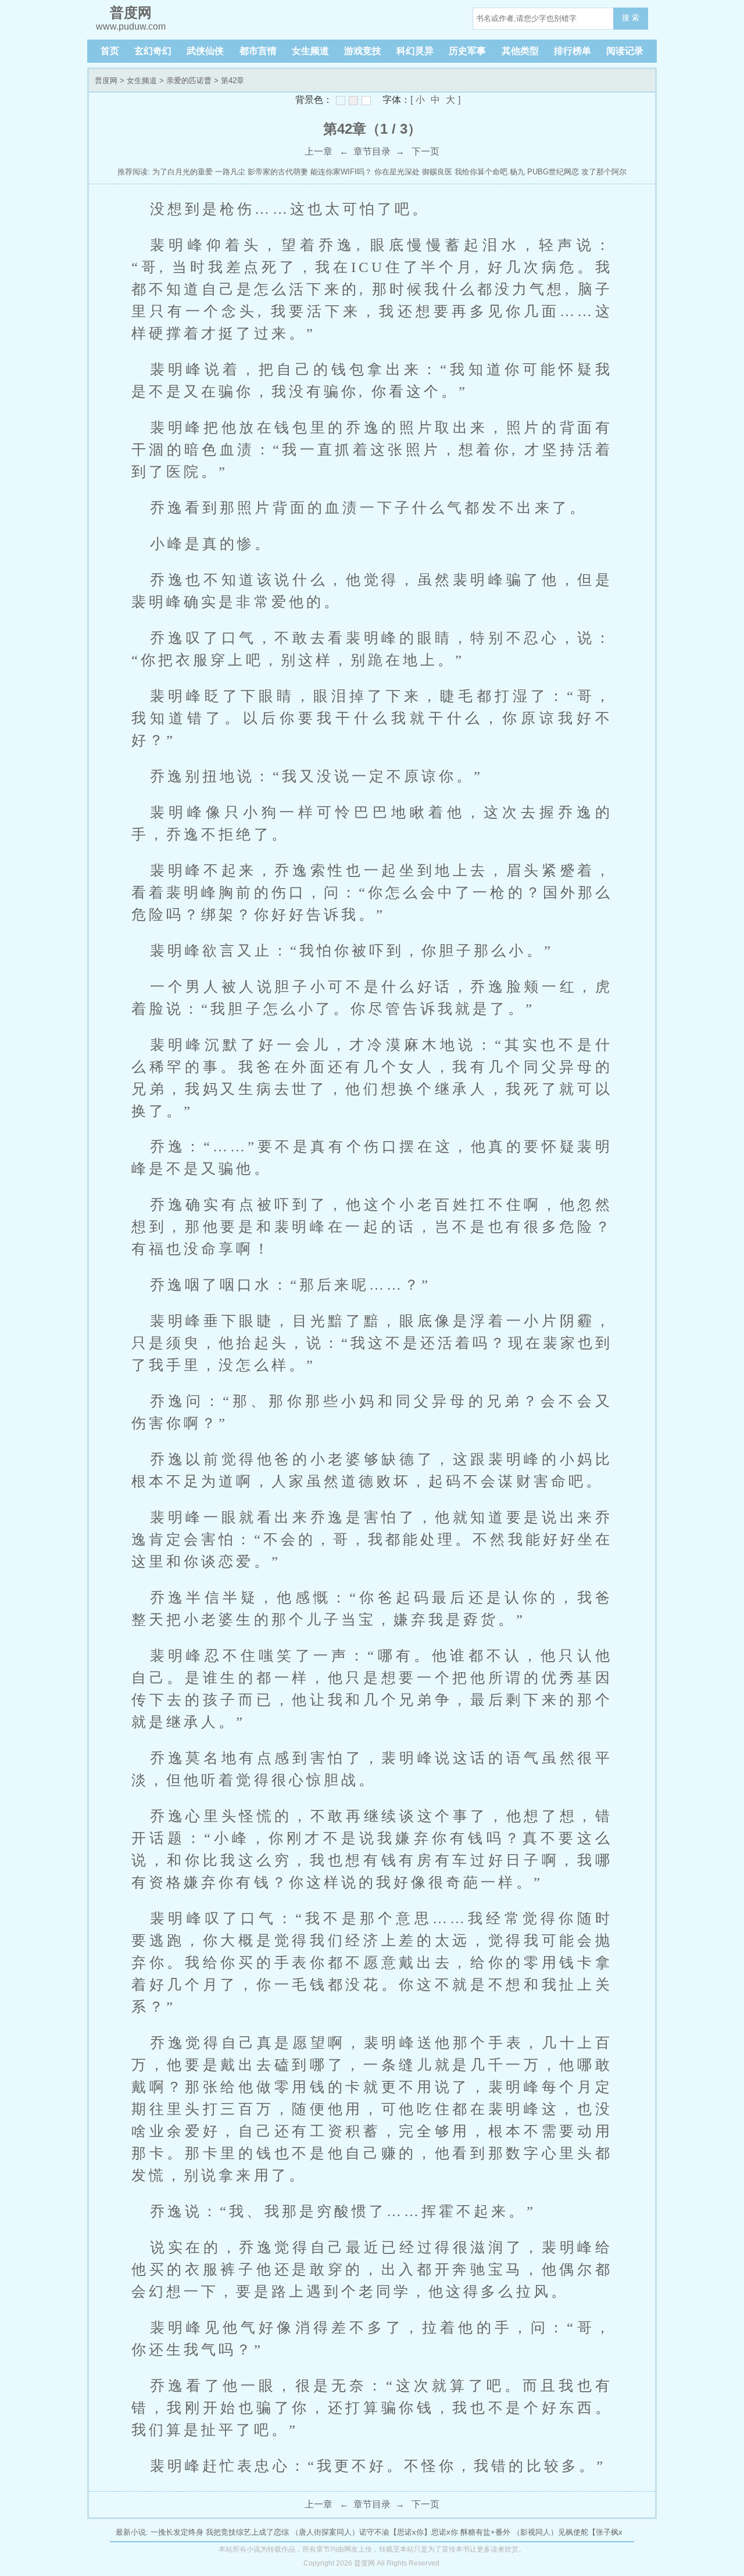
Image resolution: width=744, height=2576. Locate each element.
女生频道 (310, 51)
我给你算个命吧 (481, 172)
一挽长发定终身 (177, 2532)
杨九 (517, 172)
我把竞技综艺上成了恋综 (247, 2532)
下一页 (425, 151)
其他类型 (520, 51)
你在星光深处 (397, 172)
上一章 (319, 151)
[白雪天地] (366, 101)
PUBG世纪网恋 (553, 172)
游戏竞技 (363, 51)
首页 (110, 51)
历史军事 (467, 51)
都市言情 (258, 51)
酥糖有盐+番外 (485, 2532)
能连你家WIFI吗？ (341, 172)
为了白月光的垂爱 (183, 172)
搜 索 (631, 18)
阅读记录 (625, 51)
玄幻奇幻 (153, 51)
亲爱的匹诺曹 (189, 80)
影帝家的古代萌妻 (278, 172)
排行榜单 (573, 51)
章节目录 (372, 151)
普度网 (106, 80)
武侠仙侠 (205, 51)
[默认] (341, 101)
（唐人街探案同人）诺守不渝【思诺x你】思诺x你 (375, 2532)
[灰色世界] (353, 101)
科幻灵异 (415, 51)
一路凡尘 (230, 172)
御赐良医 (437, 172)
